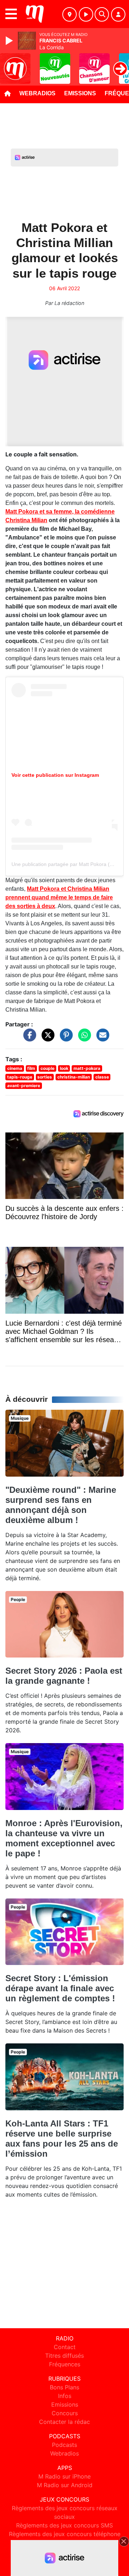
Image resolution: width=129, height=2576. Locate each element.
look (64, 1068)
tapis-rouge (20, 1077)
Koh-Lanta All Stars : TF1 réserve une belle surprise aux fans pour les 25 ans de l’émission (62, 2139)
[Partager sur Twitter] (46, 1039)
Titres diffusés (64, 2356)
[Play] (10, 41)
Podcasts (64, 2445)
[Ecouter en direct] (86, 14)
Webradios (37, 93)
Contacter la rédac (64, 2422)
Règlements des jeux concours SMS (64, 2525)
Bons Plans (64, 2387)
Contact (65, 2347)
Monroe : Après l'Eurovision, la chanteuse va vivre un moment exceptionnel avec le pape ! (64, 1838)
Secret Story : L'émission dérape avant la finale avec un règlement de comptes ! (60, 1988)
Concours (65, 2413)
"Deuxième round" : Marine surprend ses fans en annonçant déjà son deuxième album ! (61, 1505)
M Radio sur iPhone (64, 2476)
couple (47, 1068)
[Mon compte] (118, 14)
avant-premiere (24, 1086)
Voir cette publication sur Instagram (55, 775)
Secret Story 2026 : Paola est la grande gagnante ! (64, 1676)
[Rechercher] (102, 14)
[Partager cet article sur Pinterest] (64, 1039)
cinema (15, 1068)
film (31, 1068)
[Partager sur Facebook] (28, 1039)
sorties (45, 1077)
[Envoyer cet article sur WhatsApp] (83, 1039)
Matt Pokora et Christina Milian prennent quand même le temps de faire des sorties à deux (59, 897)
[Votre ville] (70, 14)
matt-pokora (87, 1068)
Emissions (80, 93)
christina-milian (74, 1077)
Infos (65, 2396)
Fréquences (65, 2364)
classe (102, 1077)
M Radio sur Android (65, 2485)
